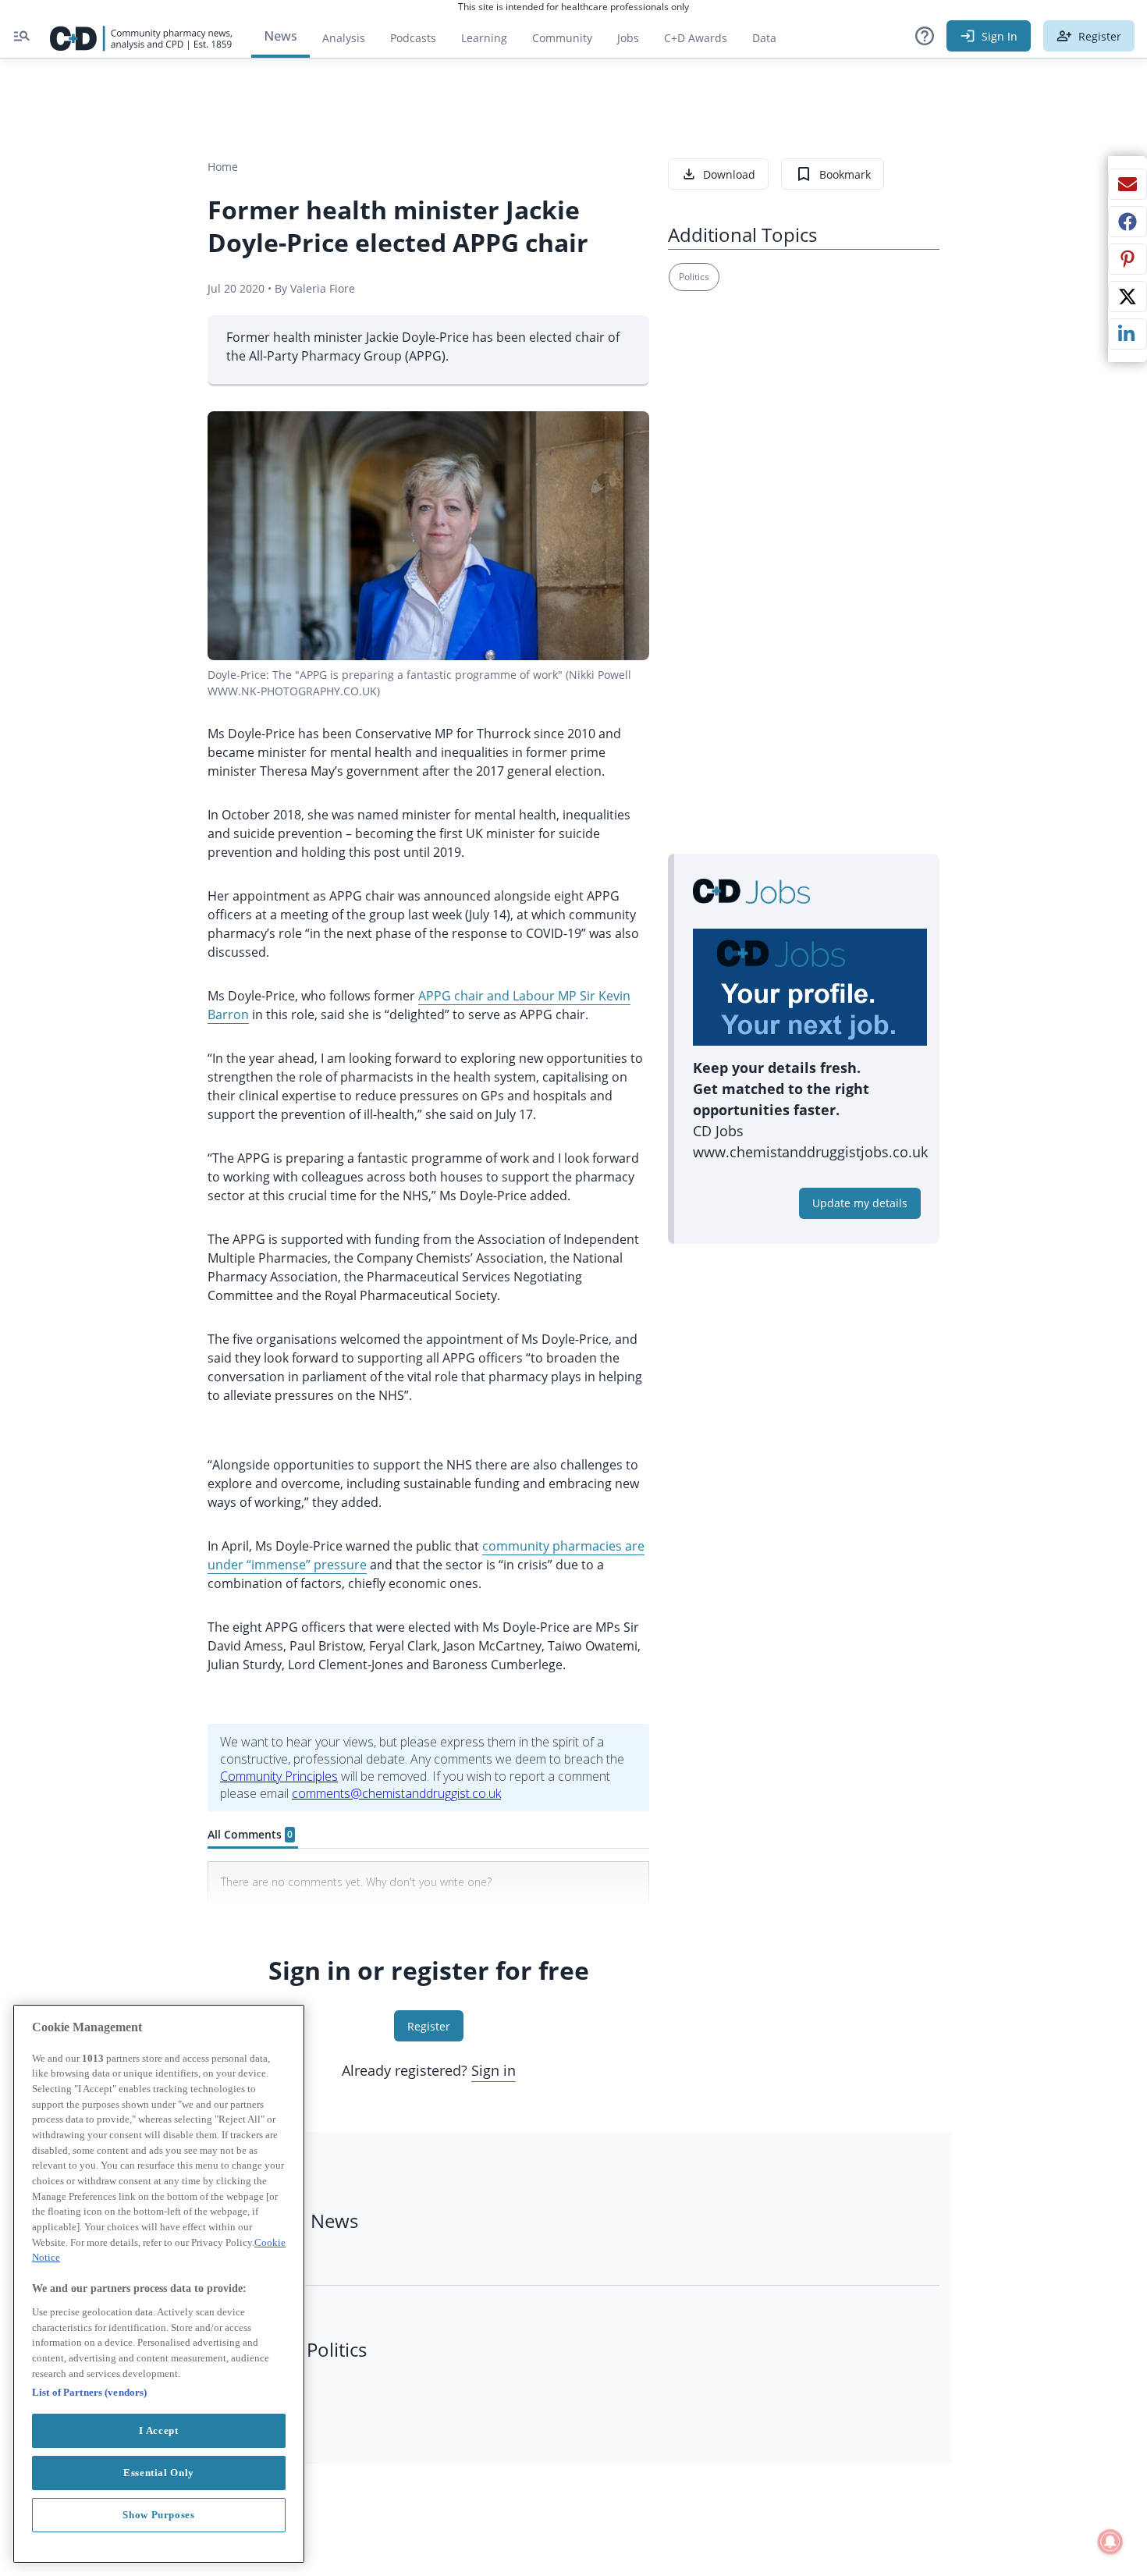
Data (771, 42)
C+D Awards (702, 42)
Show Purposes (159, 2515)
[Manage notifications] (1110, 2542)
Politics (694, 277)
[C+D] (141, 36)
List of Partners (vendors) (89, 2392)
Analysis (344, 38)
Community (568, 42)
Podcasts (413, 38)
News (281, 36)
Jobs (634, 42)
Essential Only (159, 2473)
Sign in (494, 2070)
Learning (484, 38)
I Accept (158, 2430)
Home (223, 167)
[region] (159, 2284)
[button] (925, 36)
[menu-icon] (22, 36)
